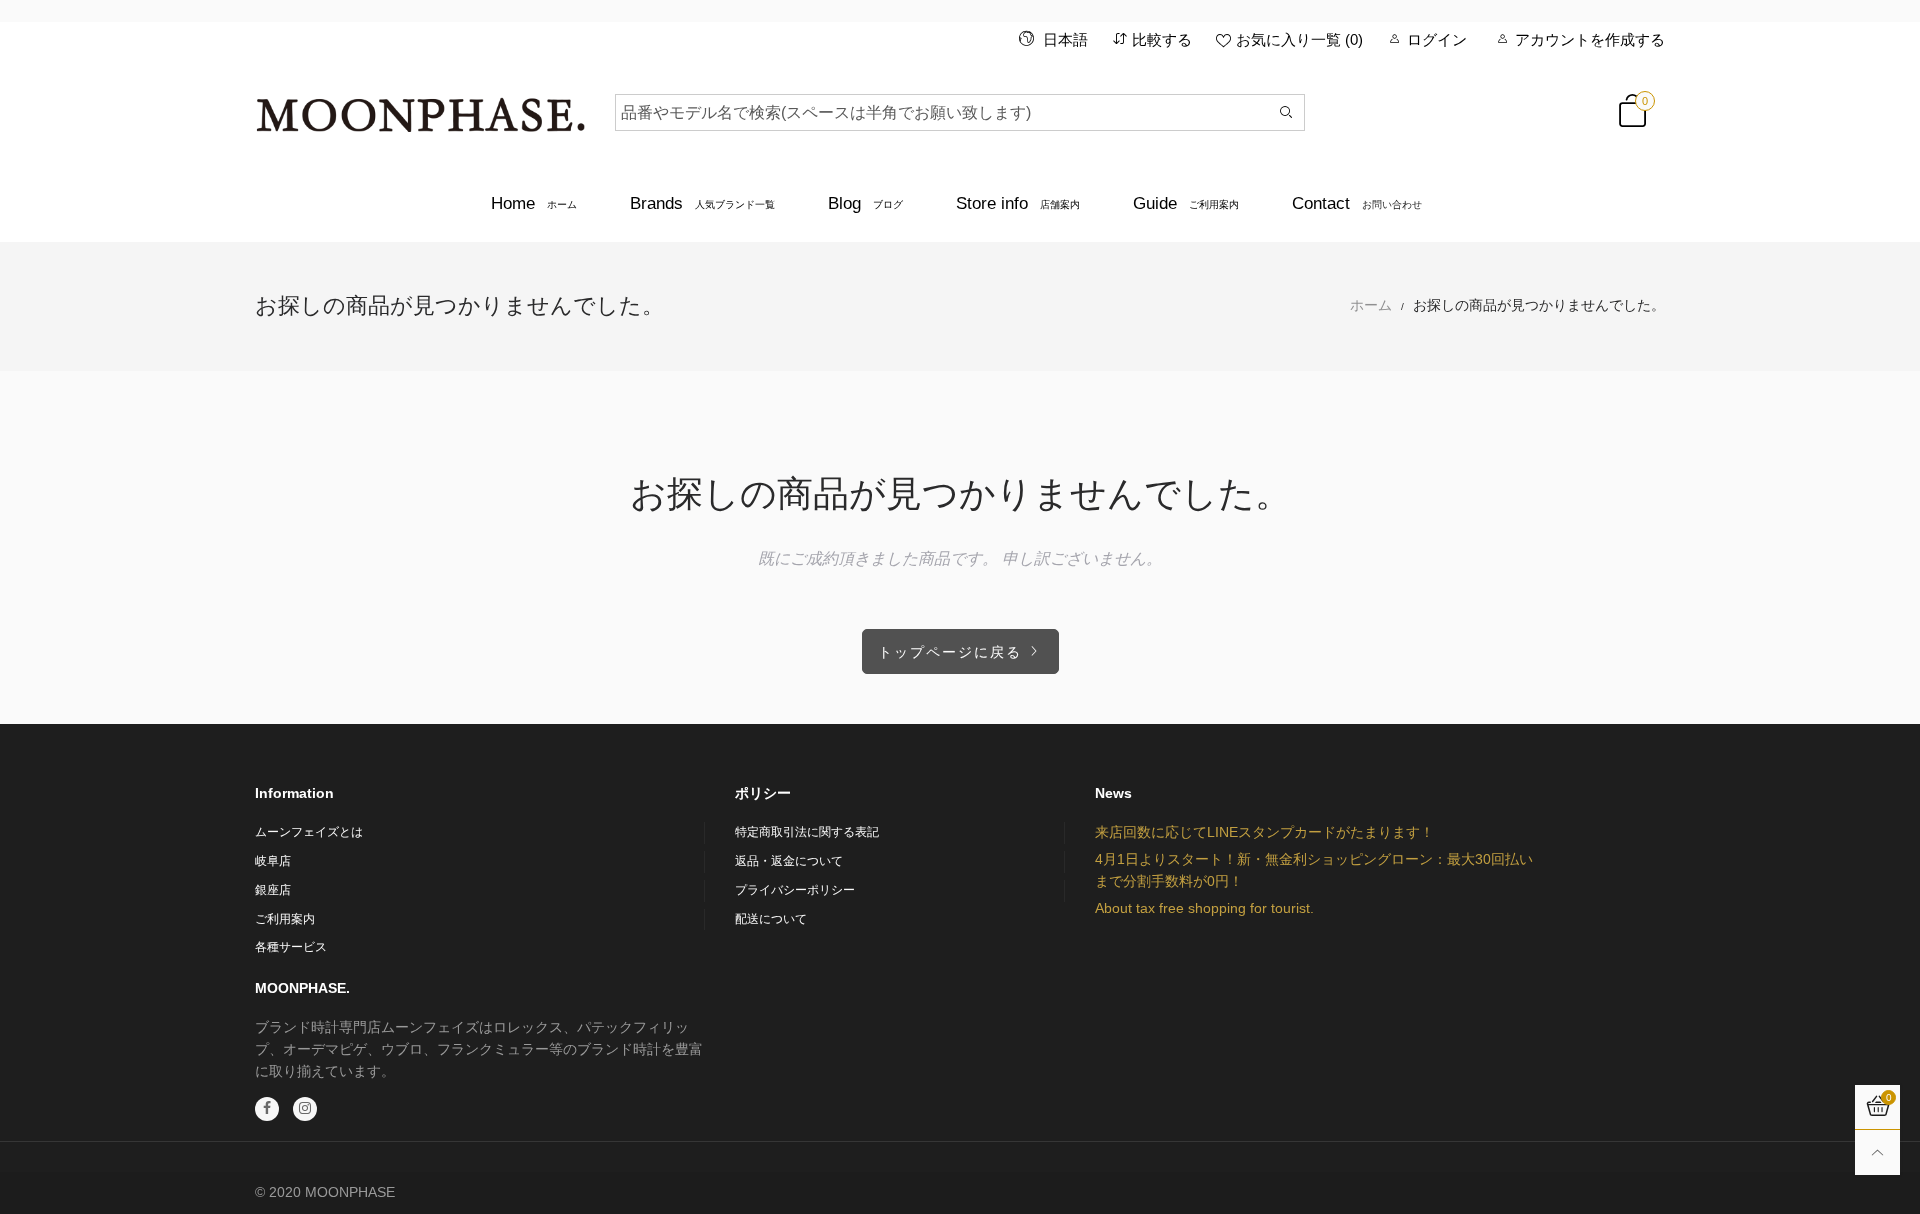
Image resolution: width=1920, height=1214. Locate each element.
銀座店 (273, 890)
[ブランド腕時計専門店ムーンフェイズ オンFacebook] (267, 1109)
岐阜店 (273, 861)
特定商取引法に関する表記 (807, 832)
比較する (1162, 39)
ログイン (1437, 39)
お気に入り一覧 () (1299, 39)
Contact (1357, 203)
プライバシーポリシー (795, 890)
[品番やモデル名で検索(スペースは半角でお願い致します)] (1287, 112)
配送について (771, 919)
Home (534, 203)
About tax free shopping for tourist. (1204, 908)
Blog (865, 203)
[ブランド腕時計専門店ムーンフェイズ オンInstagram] (305, 1109)
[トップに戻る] (1877, 1152)
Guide (1186, 203)
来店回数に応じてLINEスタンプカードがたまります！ (1264, 832)
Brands (702, 203)
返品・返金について (789, 861)
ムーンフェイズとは (309, 832)
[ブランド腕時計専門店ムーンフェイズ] (420, 109)
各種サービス (291, 947)
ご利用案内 (285, 919)
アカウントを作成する (1590, 39)
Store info (1018, 203)
